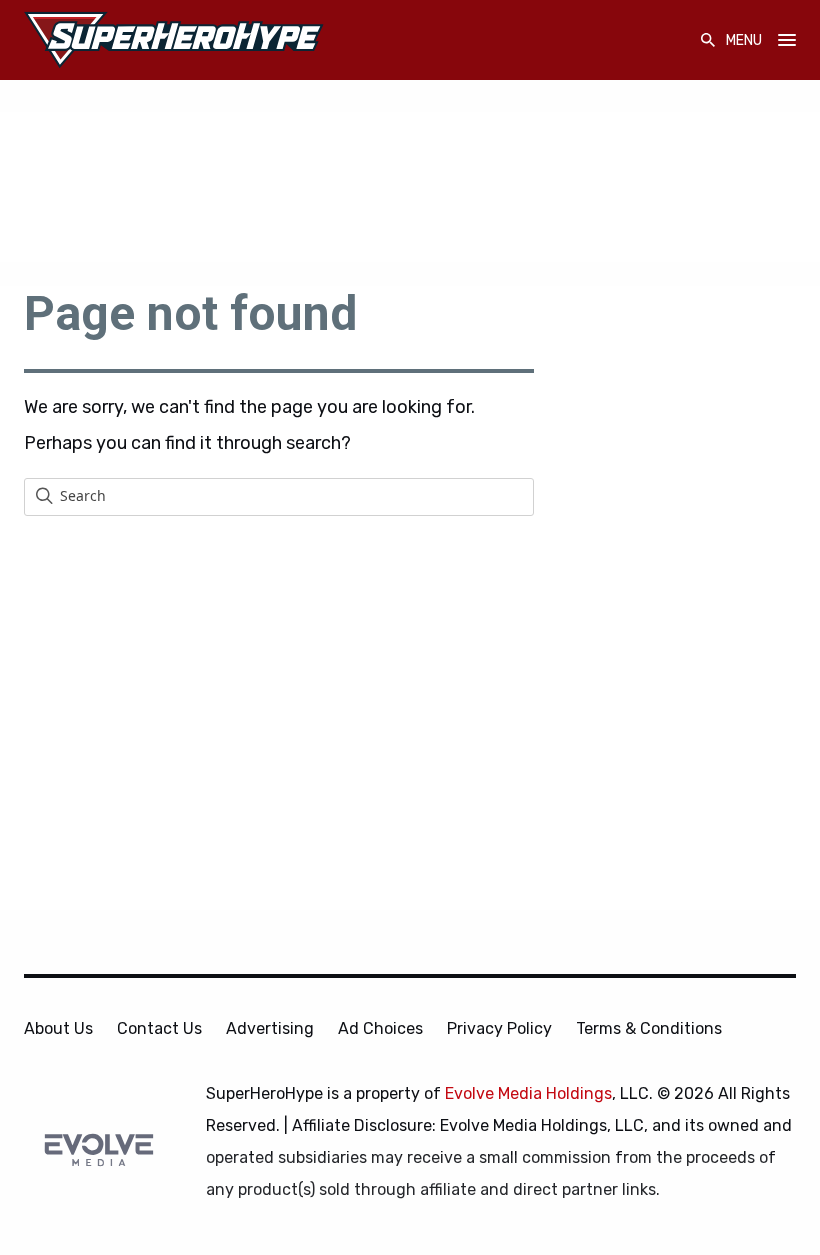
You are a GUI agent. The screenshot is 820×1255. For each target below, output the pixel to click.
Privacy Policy (499, 1028)
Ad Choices (380, 1028)
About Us (58, 1028)
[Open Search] (708, 40)
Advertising (270, 1028)
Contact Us (159, 1028)
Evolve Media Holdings (528, 1093)
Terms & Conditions (649, 1028)
